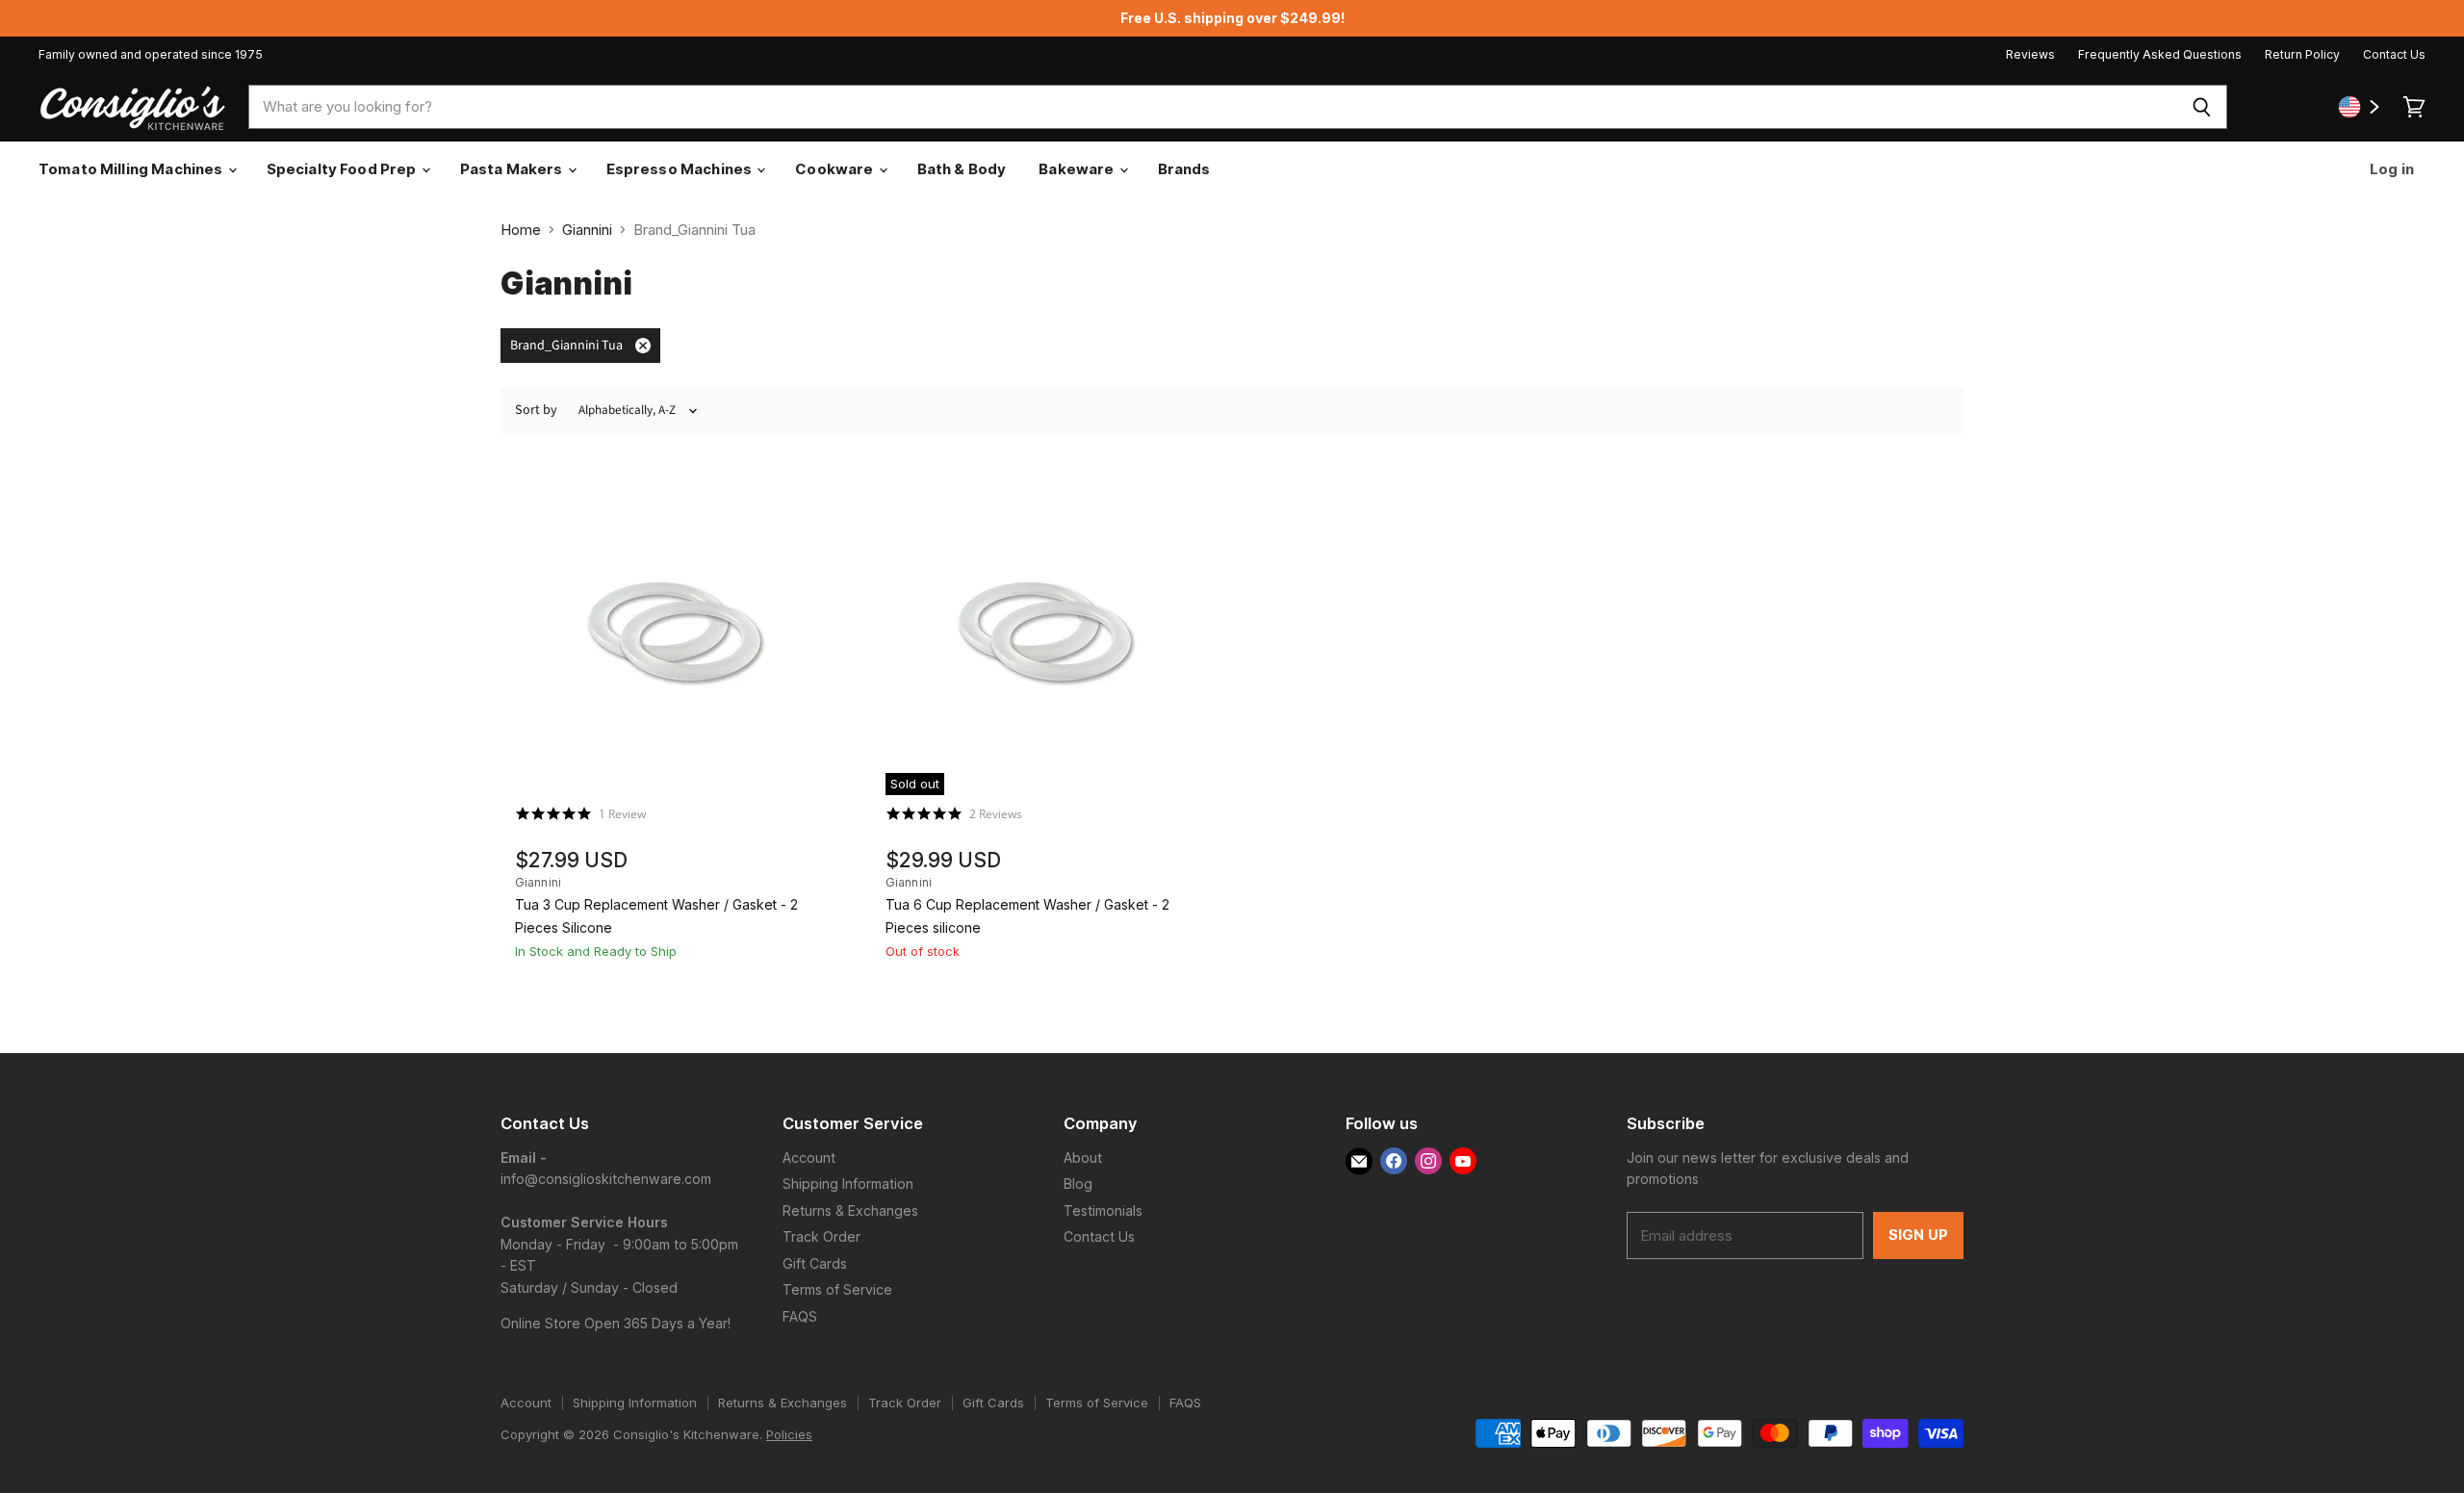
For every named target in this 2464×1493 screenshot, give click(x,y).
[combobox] (1212, 107)
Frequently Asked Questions (2160, 55)
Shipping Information (848, 1184)
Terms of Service (837, 1289)
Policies (789, 1434)
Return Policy (2302, 55)
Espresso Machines (681, 169)
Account (809, 1158)
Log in (2390, 169)
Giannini (587, 230)
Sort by (536, 410)
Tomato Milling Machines (132, 169)
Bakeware (1078, 169)
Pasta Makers (513, 169)
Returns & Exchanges (850, 1210)
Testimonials (1103, 1210)
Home (521, 230)
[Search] (2202, 107)
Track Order (821, 1236)
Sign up (1918, 1235)
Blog (1078, 1184)
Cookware (835, 169)
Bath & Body (962, 169)
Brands (1184, 169)
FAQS (800, 1316)
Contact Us (2394, 55)
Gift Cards (815, 1263)
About (1083, 1158)
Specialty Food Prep (343, 169)
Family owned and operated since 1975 (151, 55)
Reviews (2030, 55)
